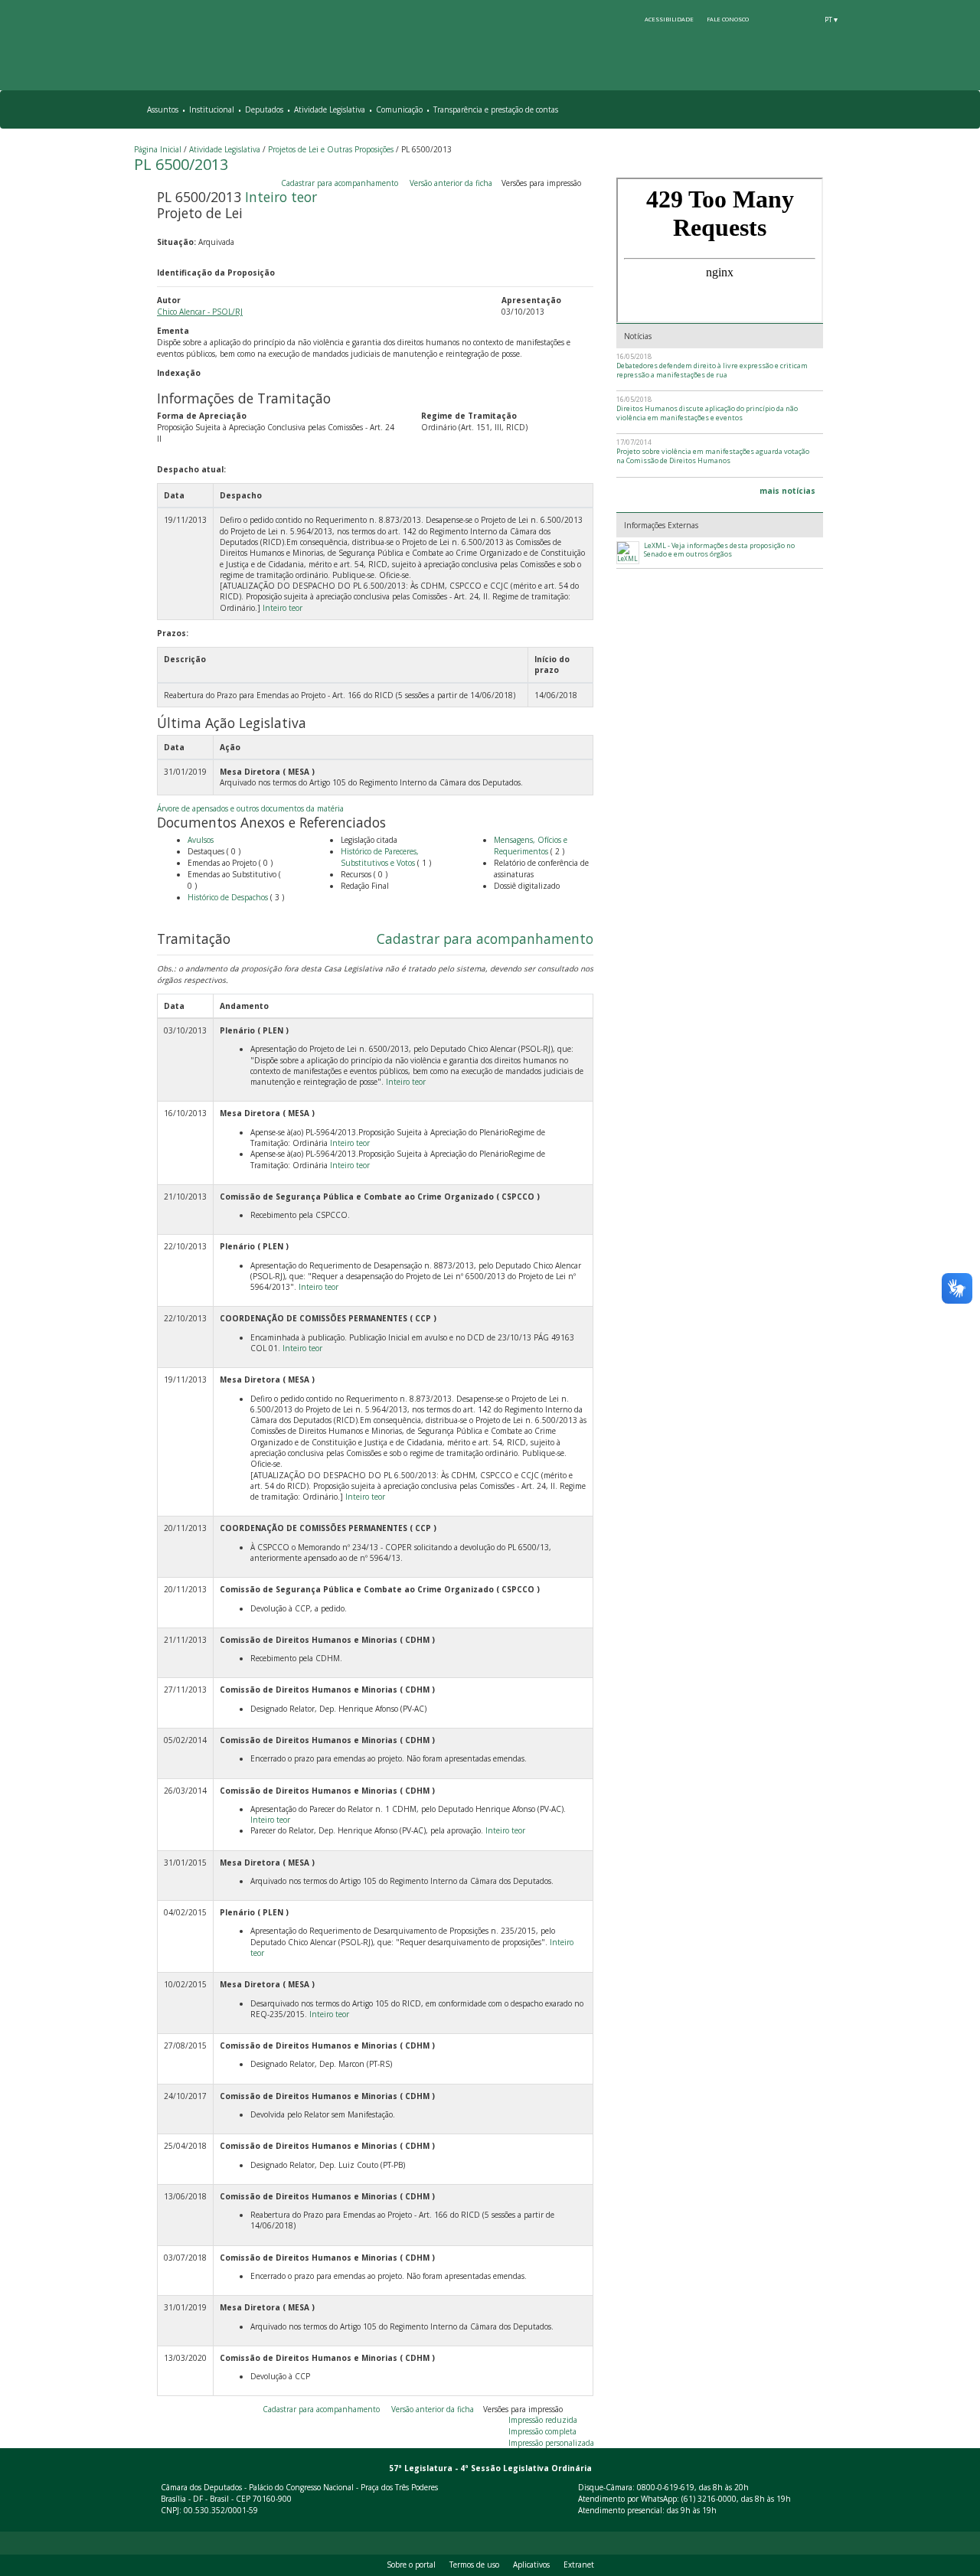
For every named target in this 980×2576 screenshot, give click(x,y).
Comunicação (399, 109)
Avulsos (201, 840)
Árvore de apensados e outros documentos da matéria (250, 808)
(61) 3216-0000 (709, 2499)
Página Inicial (158, 149)
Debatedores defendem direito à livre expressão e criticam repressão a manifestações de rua (712, 370)
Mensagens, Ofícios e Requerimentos (531, 846)
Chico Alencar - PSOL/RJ (200, 312)
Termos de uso (474, 2565)
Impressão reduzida (543, 2420)
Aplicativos (531, 2565)
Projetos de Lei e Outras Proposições (331, 149)
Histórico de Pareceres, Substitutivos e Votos (380, 857)
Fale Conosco (728, 19)
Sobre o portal (411, 2565)
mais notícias (787, 491)
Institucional (212, 109)
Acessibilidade (669, 19)
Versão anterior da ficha (451, 183)
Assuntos (163, 109)
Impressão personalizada (551, 2443)
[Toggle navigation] (840, 110)
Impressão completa (542, 2431)
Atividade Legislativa (330, 109)
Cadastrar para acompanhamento (342, 183)
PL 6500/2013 (181, 164)
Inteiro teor (281, 197)
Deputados (264, 109)
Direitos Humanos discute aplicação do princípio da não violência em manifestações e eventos (707, 413)
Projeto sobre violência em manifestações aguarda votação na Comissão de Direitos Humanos (713, 456)
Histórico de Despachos (228, 897)
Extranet (579, 2565)
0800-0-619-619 (666, 2487)
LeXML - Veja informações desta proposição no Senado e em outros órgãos (719, 550)
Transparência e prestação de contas (496, 109)
